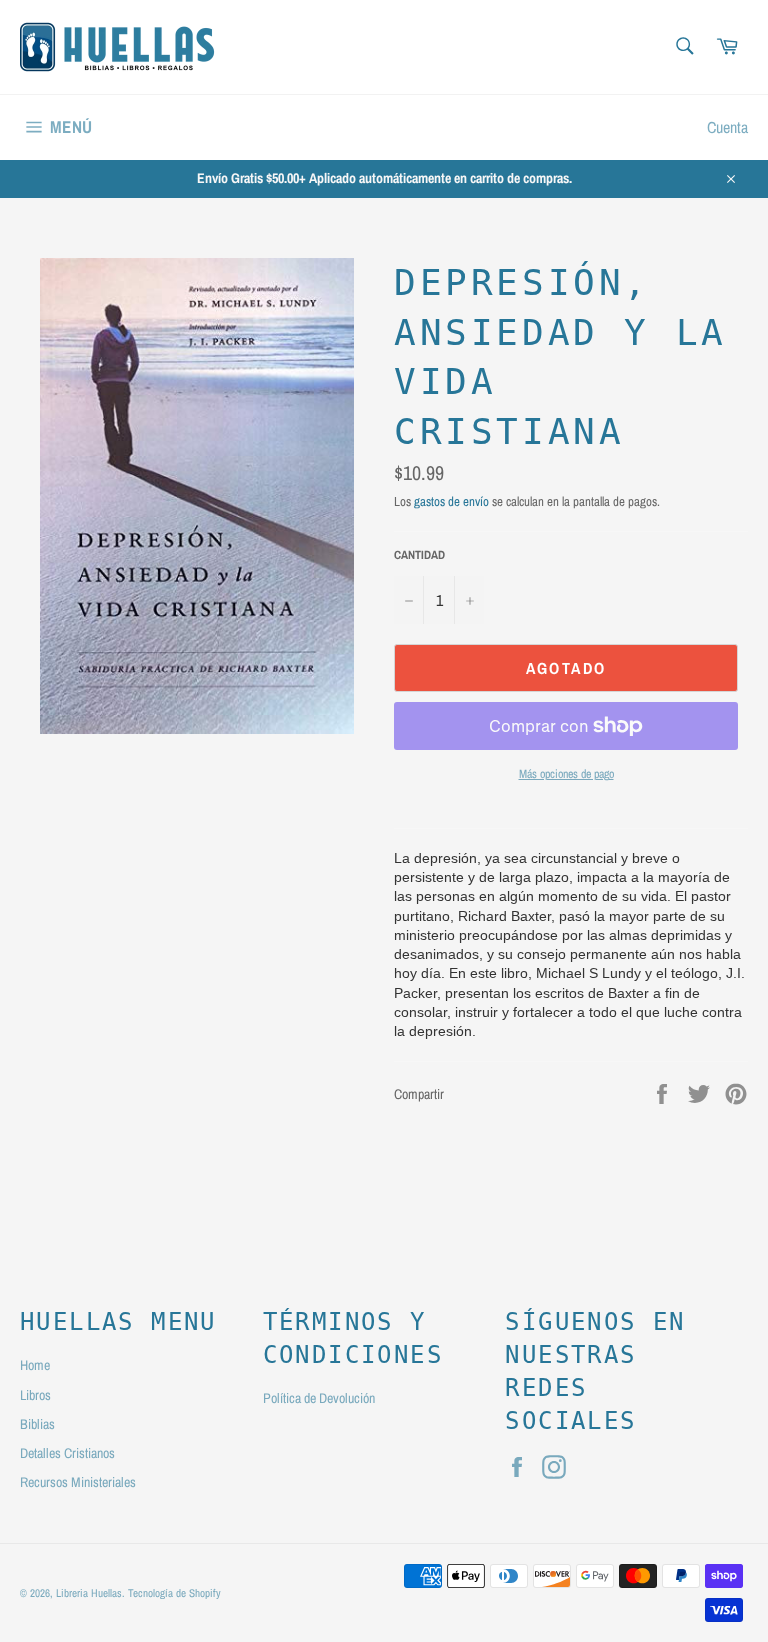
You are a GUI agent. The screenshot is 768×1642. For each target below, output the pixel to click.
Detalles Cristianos (67, 1453)
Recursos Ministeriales (78, 1482)
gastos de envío (451, 501)
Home (35, 1365)
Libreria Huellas (89, 1592)
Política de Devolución (319, 1398)
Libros (35, 1395)
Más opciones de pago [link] (566, 774)
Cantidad (419, 555)
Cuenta (727, 127)
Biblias (37, 1424)
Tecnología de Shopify (174, 1592)
